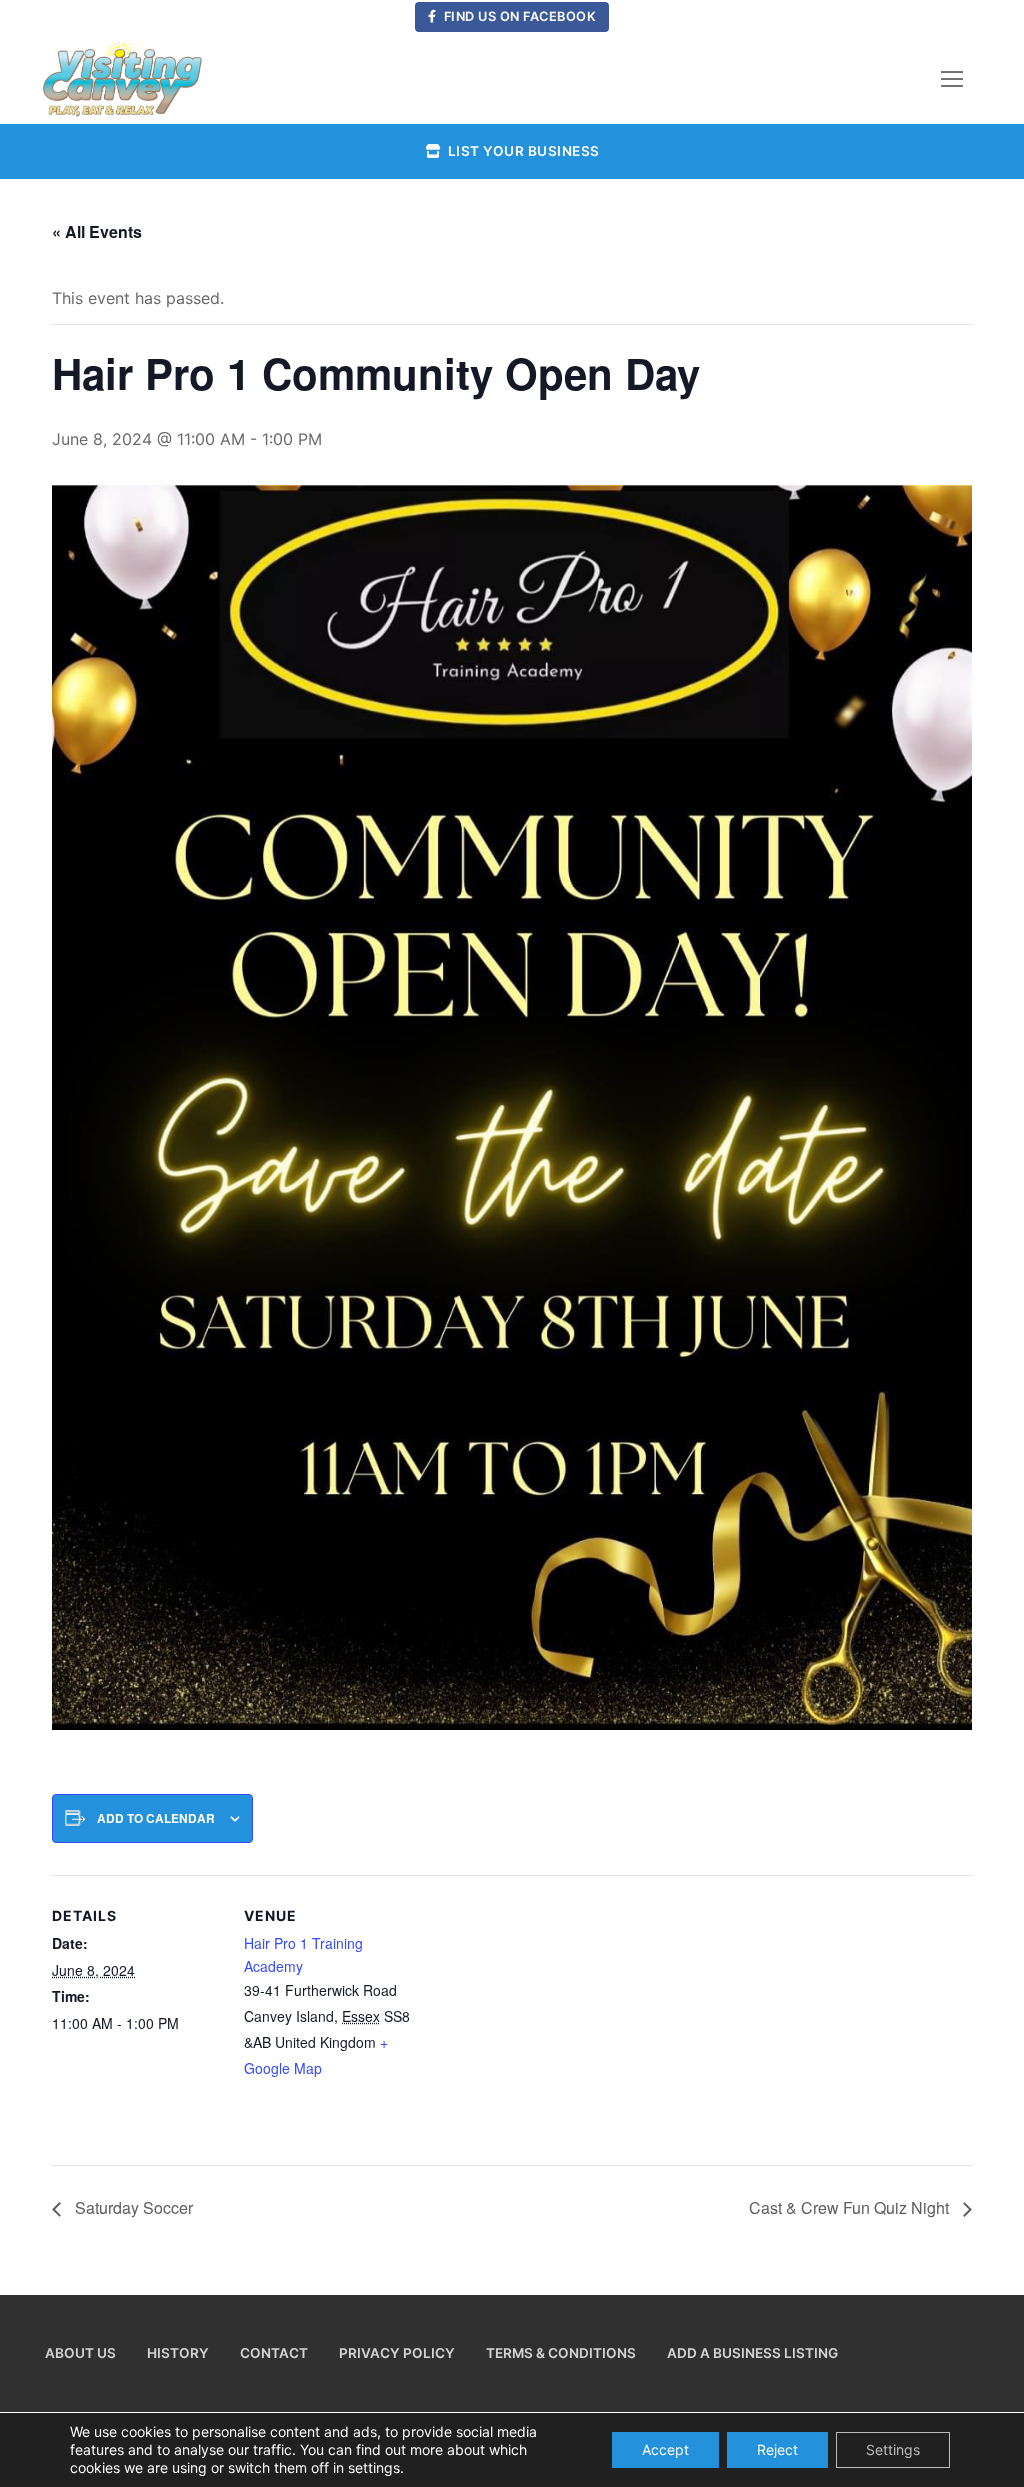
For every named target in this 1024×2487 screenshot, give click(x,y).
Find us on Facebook (518, 16)
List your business (522, 151)
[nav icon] (952, 79)
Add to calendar (156, 1818)
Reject (777, 2449)
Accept (665, 2449)
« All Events (97, 231)
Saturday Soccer (132, 2207)
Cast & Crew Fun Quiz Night (851, 2207)
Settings (893, 2449)
